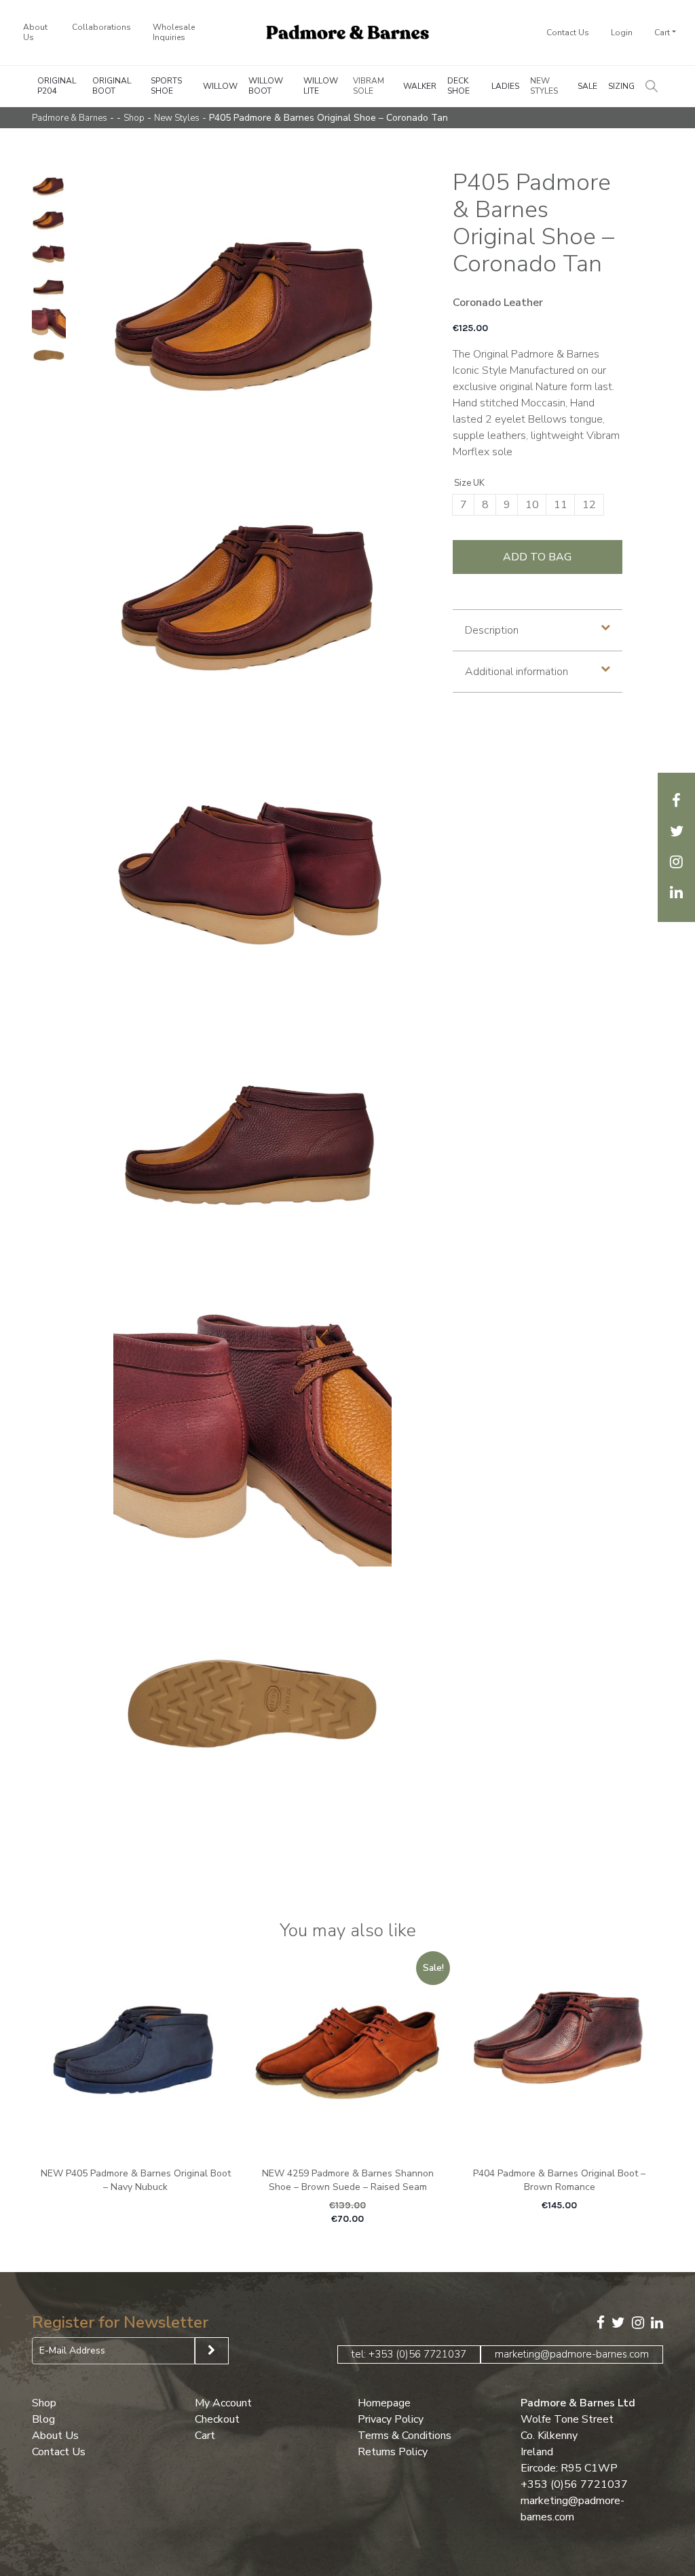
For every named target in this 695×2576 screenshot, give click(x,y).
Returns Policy (393, 2451)
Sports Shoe (166, 86)
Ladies (505, 86)
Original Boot (112, 86)
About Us (35, 32)
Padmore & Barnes (70, 118)
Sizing (621, 86)
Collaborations (101, 27)
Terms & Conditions (405, 2435)
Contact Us (568, 33)
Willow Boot (266, 86)
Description (492, 630)
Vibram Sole (369, 86)
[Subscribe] (212, 2351)
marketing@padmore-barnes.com (572, 2353)
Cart (662, 33)
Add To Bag (537, 557)
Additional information (516, 672)
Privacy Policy (391, 2419)
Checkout (217, 2419)
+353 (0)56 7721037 (574, 2484)
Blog (43, 2419)
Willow (220, 86)
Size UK (469, 483)
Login (622, 33)
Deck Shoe (458, 86)
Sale (587, 86)
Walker (420, 86)
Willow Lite (321, 86)
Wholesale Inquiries (174, 32)
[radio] (464, 505)
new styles (177, 118)
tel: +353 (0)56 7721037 (409, 2353)
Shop (134, 118)
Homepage (384, 2402)
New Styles (544, 86)
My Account (223, 2402)
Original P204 (57, 86)
